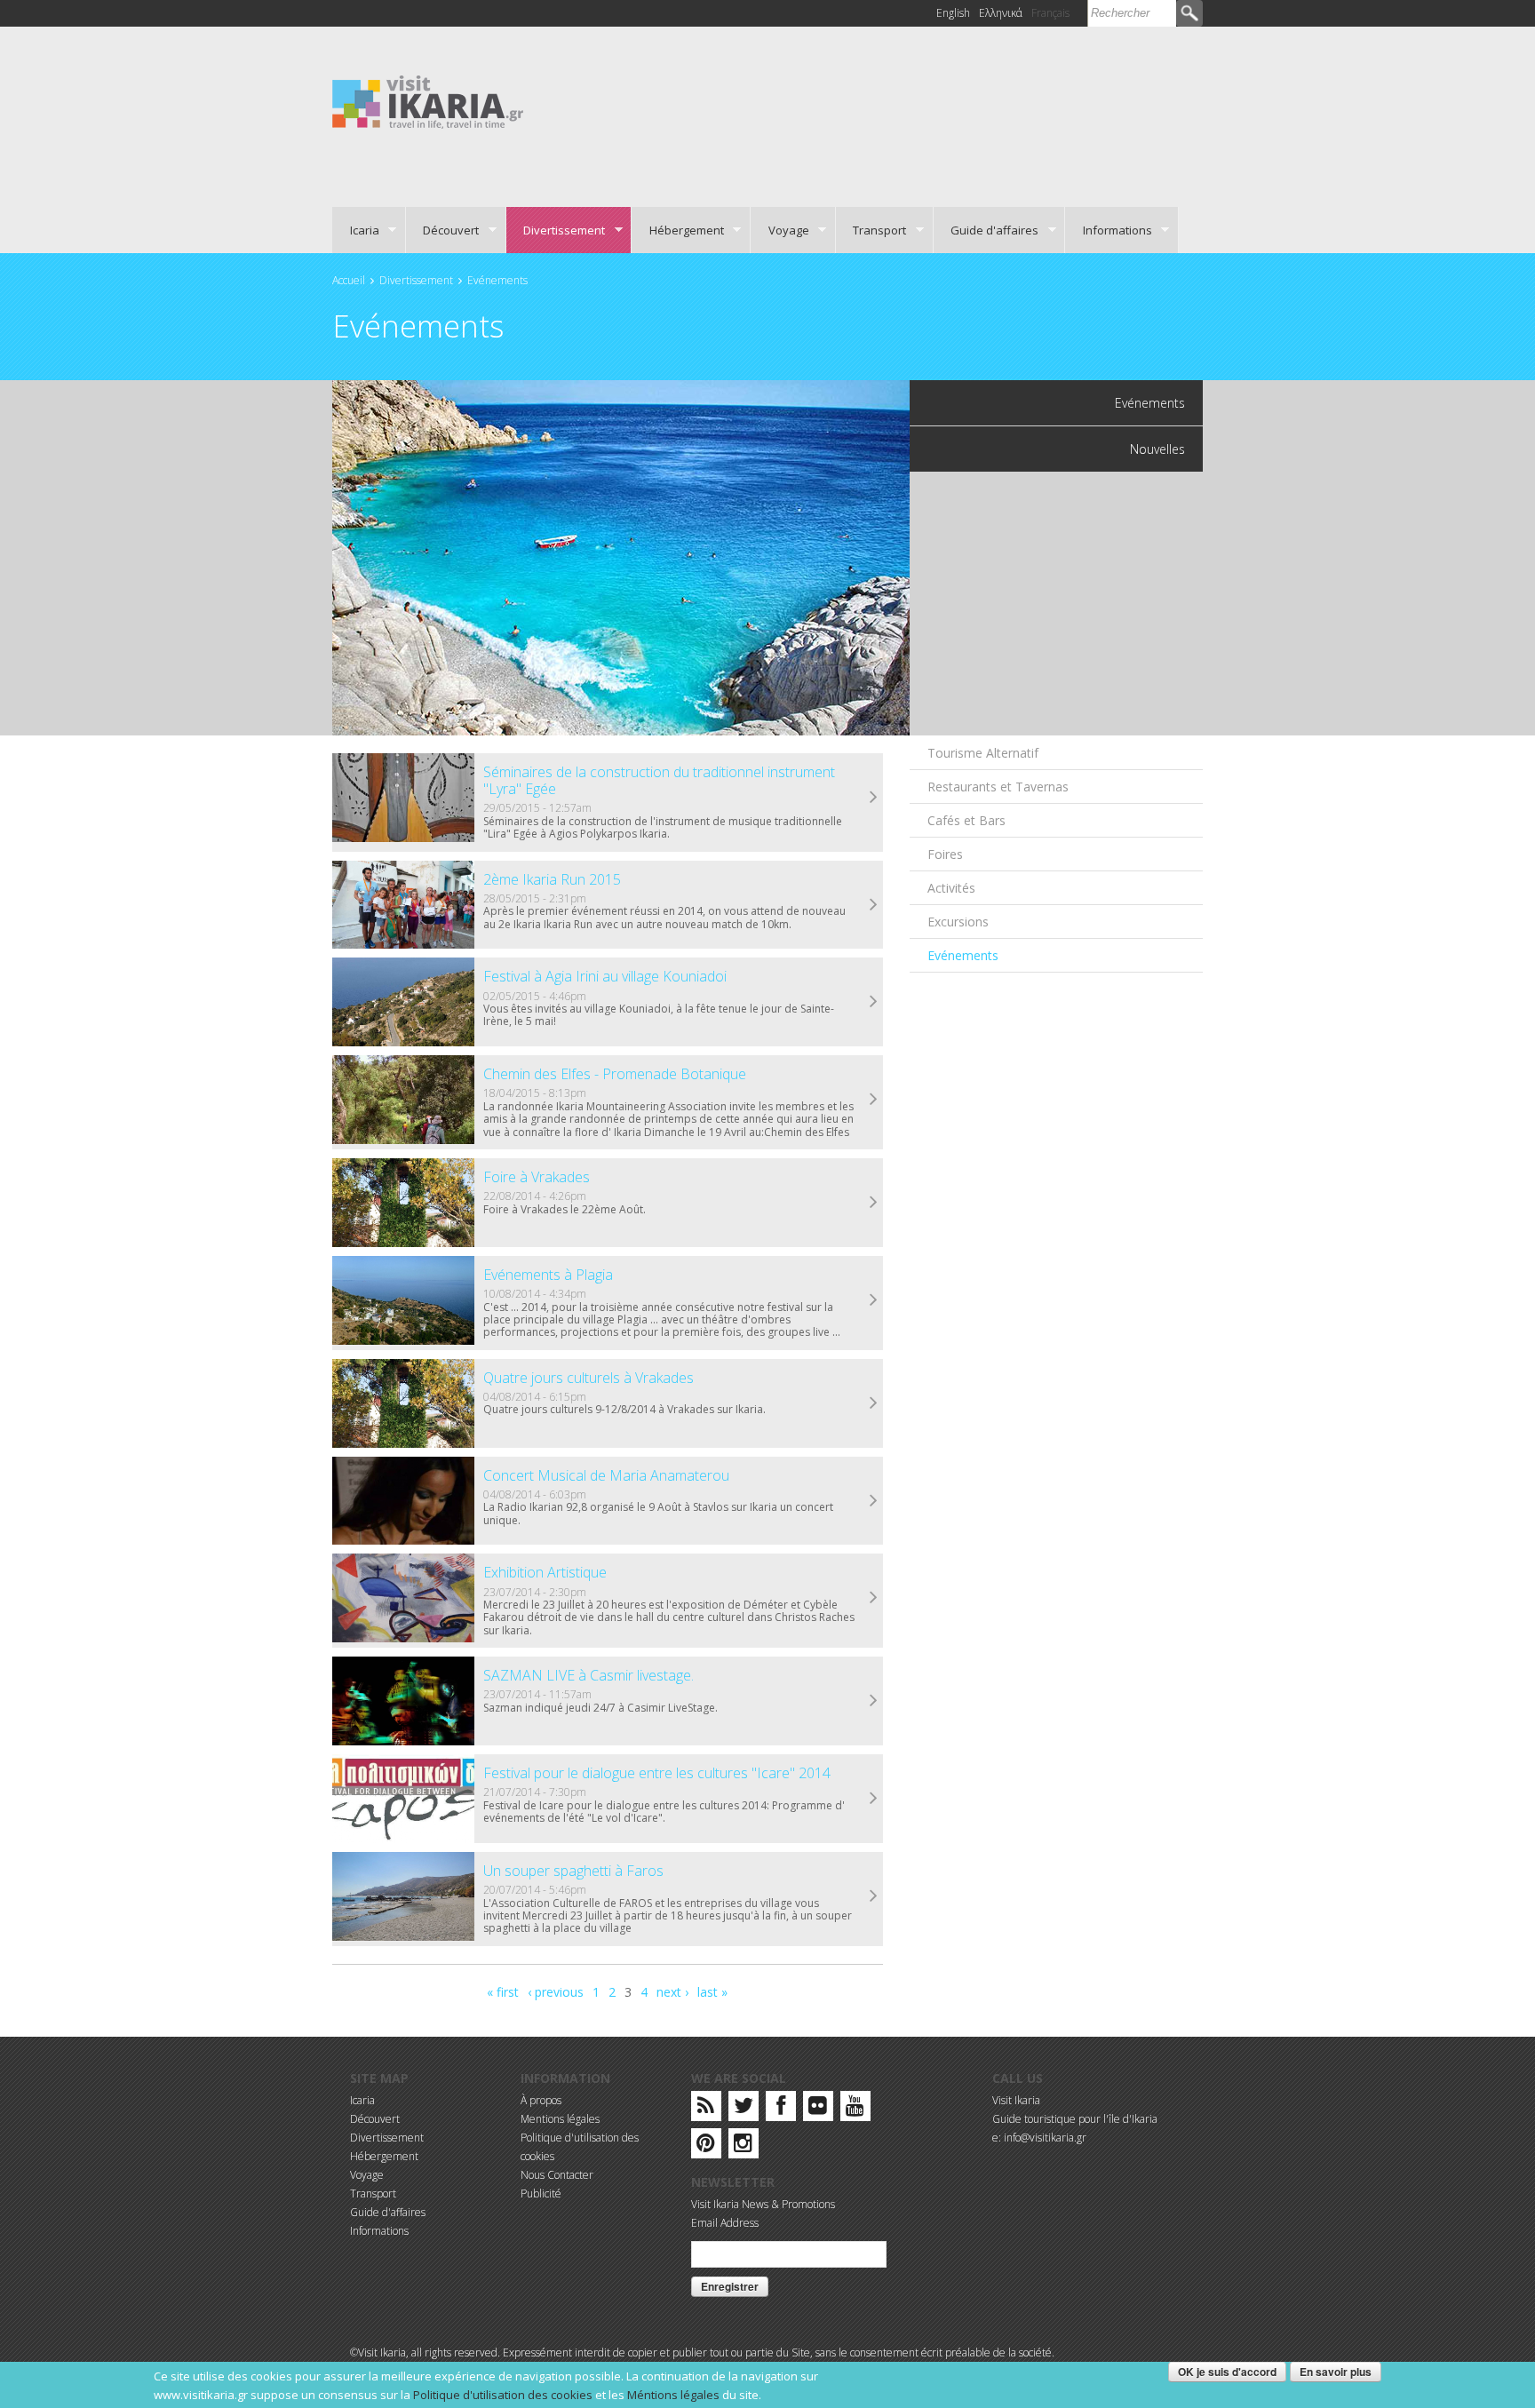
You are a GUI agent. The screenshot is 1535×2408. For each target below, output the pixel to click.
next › (672, 1992)
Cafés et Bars (966, 820)
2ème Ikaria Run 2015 (552, 879)
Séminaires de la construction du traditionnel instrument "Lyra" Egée (659, 780)
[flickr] (818, 2109)
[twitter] (744, 2109)
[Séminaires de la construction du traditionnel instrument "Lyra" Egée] (403, 798)
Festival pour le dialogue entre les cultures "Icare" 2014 (657, 1773)
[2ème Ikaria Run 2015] (403, 905)
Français (1050, 13)
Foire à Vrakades (537, 1177)
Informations (1109, 230)
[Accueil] (428, 101)
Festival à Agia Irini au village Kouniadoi (605, 976)
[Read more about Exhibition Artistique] (874, 1598)
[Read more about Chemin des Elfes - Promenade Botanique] (874, 1100)
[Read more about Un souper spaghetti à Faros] (874, 1896)
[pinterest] (706, 2146)
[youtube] (855, 2109)
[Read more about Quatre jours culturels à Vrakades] (874, 1403)
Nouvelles (1157, 449)
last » (712, 1992)
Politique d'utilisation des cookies (503, 2395)
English (953, 13)
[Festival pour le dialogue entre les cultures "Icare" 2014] (403, 1799)
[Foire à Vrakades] (403, 1203)
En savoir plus (1336, 2372)
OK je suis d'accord (1227, 2372)
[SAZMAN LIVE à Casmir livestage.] (403, 1701)
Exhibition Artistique (545, 1572)
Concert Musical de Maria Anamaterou (606, 1475)
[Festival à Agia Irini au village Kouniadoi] (403, 1002)
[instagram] (743, 2146)
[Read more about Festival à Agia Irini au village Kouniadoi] (874, 1002)
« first (503, 1992)
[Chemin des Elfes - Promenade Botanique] (403, 1100)
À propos (541, 2100)
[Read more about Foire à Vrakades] (874, 1203)
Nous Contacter (557, 2175)
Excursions (958, 922)
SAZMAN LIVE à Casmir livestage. (589, 1675)
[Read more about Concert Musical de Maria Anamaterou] (874, 1501)
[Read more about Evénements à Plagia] (874, 1300)
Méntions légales (673, 2395)
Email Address (725, 2223)
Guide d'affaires (986, 230)
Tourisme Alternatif (983, 753)
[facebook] (781, 2109)
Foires (945, 854)
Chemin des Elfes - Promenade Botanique (615, 1074)
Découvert (443, 230)
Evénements (497, 280)
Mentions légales (560, 2119)
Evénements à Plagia (548, 1275)
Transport (871, 230)
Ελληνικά (1001, 13)
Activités (951, 888)
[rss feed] (706, 2109)
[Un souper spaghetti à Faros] (403, 1896)
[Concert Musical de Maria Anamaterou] (403, 1501)
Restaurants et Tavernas (998, 787)
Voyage (780, 230)
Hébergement (678, 230)
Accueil (349, 280)
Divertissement (556, 230)
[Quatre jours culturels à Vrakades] (403, 1403)
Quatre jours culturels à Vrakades (589, 1378)
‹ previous (556, 1992)
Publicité (541, 2193)
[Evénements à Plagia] (403, 1300)
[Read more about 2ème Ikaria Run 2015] (874, 905)
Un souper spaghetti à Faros (573, 1871)
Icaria (356, 230)
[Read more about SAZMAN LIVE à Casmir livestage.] (874, 1701)
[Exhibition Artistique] (403, 1598)
